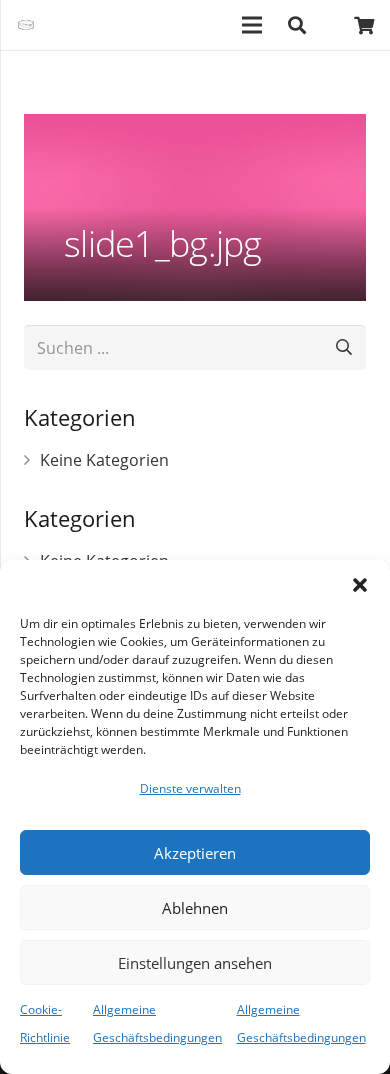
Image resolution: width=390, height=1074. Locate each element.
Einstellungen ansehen (195, 963)
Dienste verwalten (190, 788)
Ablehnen (195, 908)
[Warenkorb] (364, 25)
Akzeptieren (195, 853)
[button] (360, 585)
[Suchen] (297, 25)
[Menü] (253, 25)
